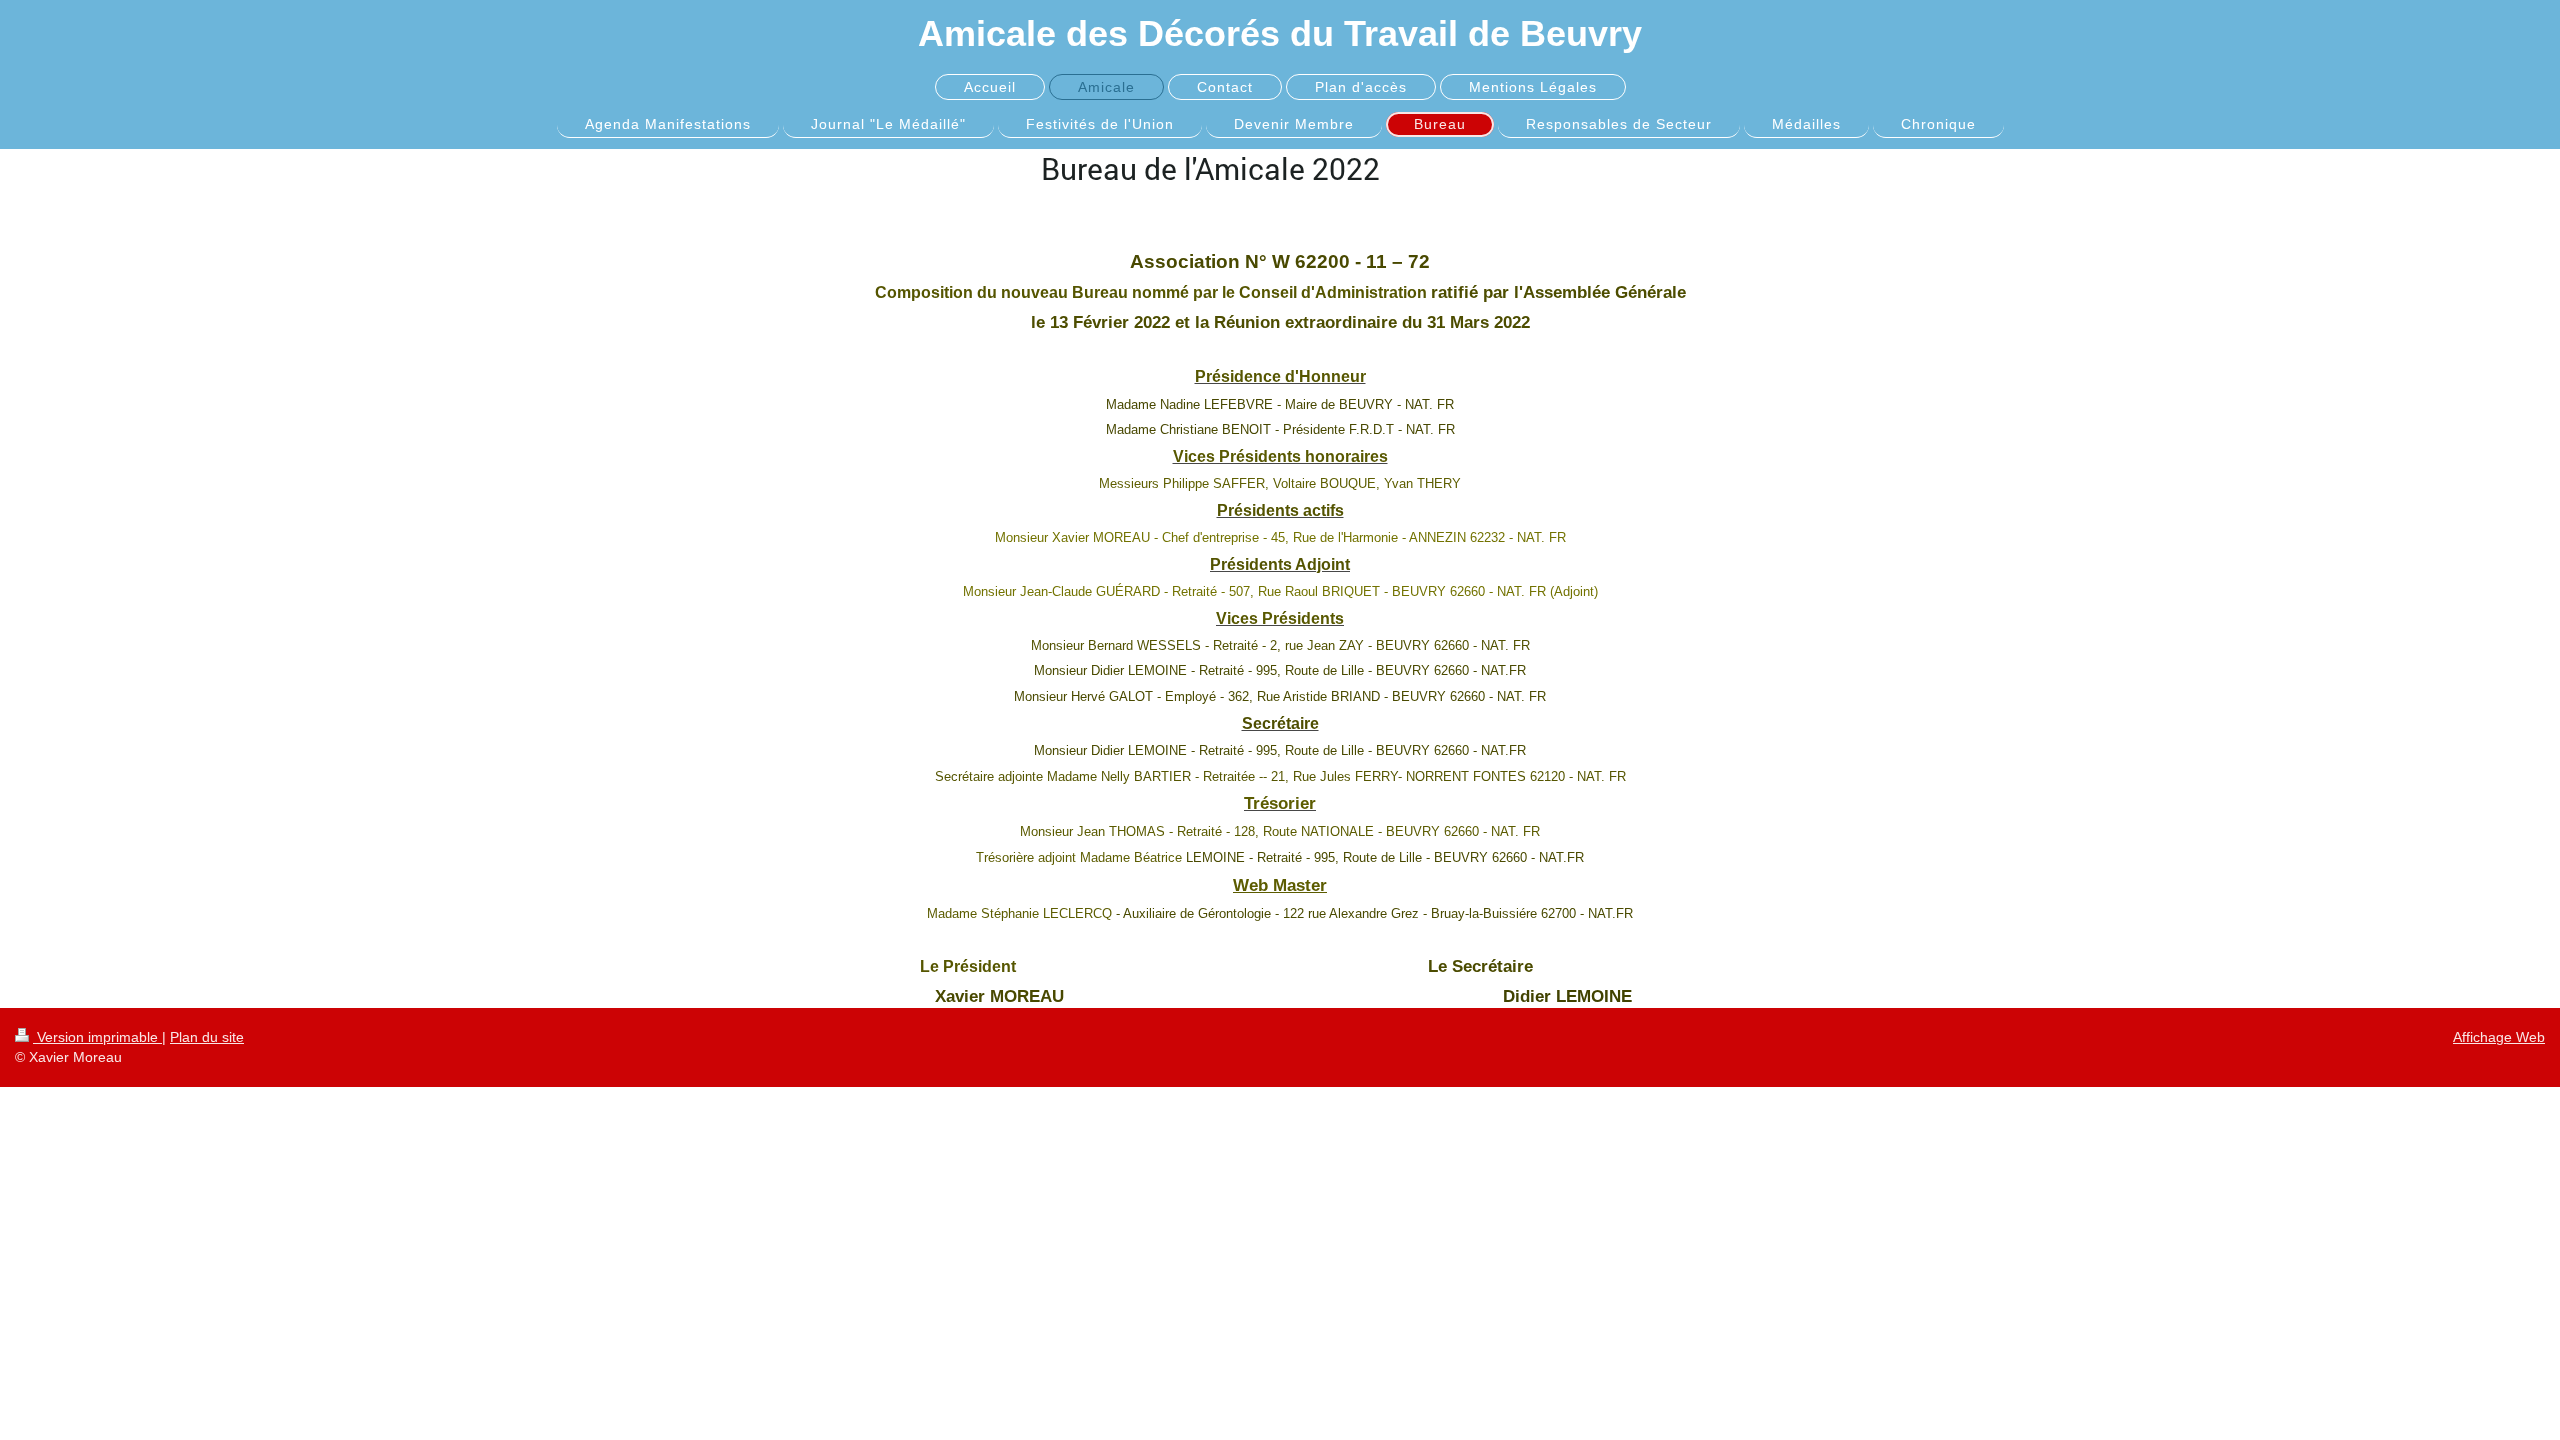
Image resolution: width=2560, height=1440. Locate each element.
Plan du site (207, 1037)
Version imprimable (97, 1037)
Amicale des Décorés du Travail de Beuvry (1280, 33)
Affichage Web (2499, 1037)
